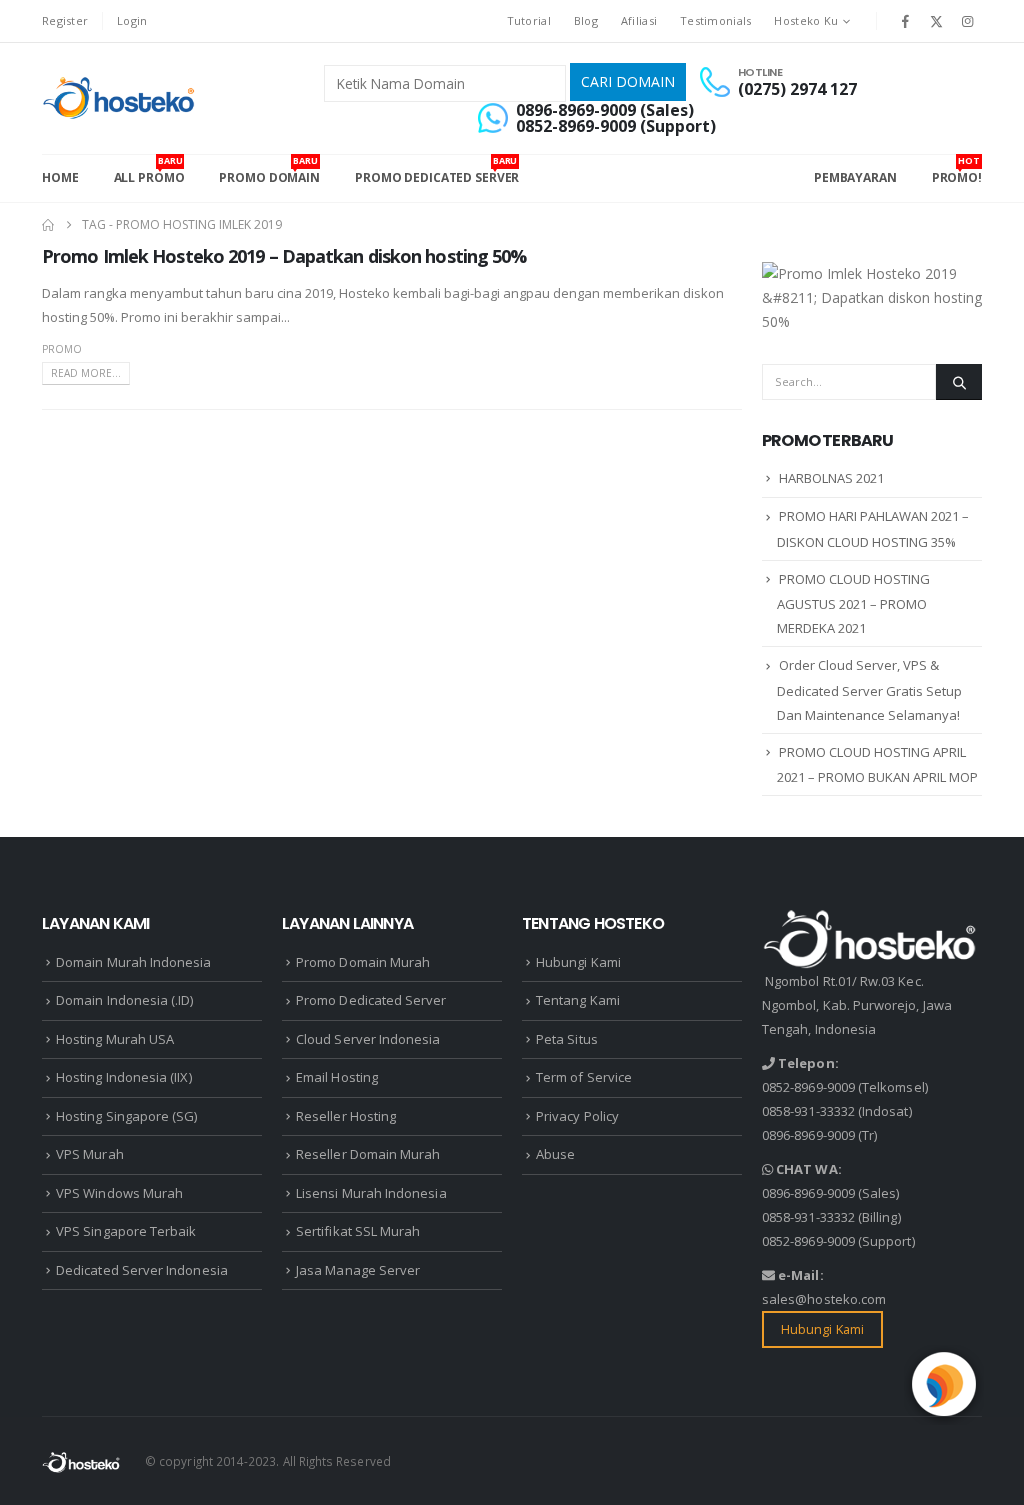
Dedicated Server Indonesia (142, 1270)
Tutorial (529, 20)
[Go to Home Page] (48, 225)
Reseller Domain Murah (368, 1154)
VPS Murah (90, 1154)
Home (60, 177)
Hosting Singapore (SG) (126, 1116)
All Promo (149, 170)
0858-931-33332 (808, 1111)
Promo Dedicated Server (437, 170)
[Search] (959, 382)
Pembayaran (855, 177)
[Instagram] (968, 21)
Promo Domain (269, 170)
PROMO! (957, 170)
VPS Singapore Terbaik (126, 1231)
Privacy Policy (577, 1116)
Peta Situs (567, 1039)
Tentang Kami (578, 1000)
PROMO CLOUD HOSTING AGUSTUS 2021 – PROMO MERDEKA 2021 (853, 604)
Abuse (555, 1154)
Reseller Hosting (346, 1116)
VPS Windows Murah (119, 1193)
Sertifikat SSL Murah (358, 1231)
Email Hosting (337, 1077)
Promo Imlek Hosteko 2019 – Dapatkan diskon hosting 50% (284, 256)
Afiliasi (639, 20)
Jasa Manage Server (358, 1270)
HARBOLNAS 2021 (831, 478)
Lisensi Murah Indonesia (371, 1193)
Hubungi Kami (578, 962)
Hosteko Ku (806, 20)
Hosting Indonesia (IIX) (124, 1077)
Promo (62, 349)
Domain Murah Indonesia (133, 962)
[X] (937, 21)
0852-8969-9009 (808, 1087)
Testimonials (715, 20)
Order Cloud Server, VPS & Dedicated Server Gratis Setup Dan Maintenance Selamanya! (869, 690)
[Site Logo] (120, 98)
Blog (586, 20)
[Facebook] (905, 21)
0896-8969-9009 (808, 1135)
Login (132, 20)
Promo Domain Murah (363, 962)
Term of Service (584, 1077)
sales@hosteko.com (824, 1299)
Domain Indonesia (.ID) (124, 1000)
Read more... (86, 373)
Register (65, 20)
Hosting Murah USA (115, 1039)
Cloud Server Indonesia (368, 1039)
